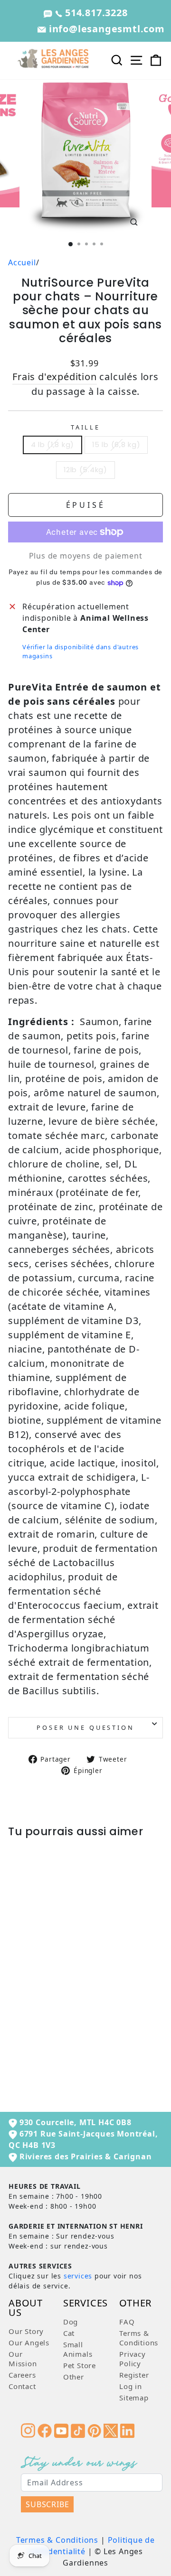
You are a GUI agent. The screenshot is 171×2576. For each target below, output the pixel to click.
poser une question (85, 1727)
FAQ (127, 2322)
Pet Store (80, 2365)
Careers (22, 2375)
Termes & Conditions (57, 2540)
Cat (69, 2333)
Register (134, 2375)
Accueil (22, 262)
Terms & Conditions (139, 2338)
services (78, 2276)
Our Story (26, 2331)
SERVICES (85, 2304)
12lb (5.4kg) (85, 470)
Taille (85, 427)
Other (74, 2377)
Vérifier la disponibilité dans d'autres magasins (81, 651)
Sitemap (134, 2398)
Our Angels (29, 2343)
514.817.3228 (95, 13)
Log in (131, 2386)
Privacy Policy (133, 2359)
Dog (71, 2322)
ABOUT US (26, 2309)
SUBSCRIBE (47, 2504)
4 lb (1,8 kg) (53, 445)
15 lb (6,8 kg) (116, 445)
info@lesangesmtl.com (105, 29)
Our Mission (23, 2359)
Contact (22, 2386)
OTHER (135, 2304)
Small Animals (78, 2349)
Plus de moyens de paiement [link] (86, 556)
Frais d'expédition (54, 377)
